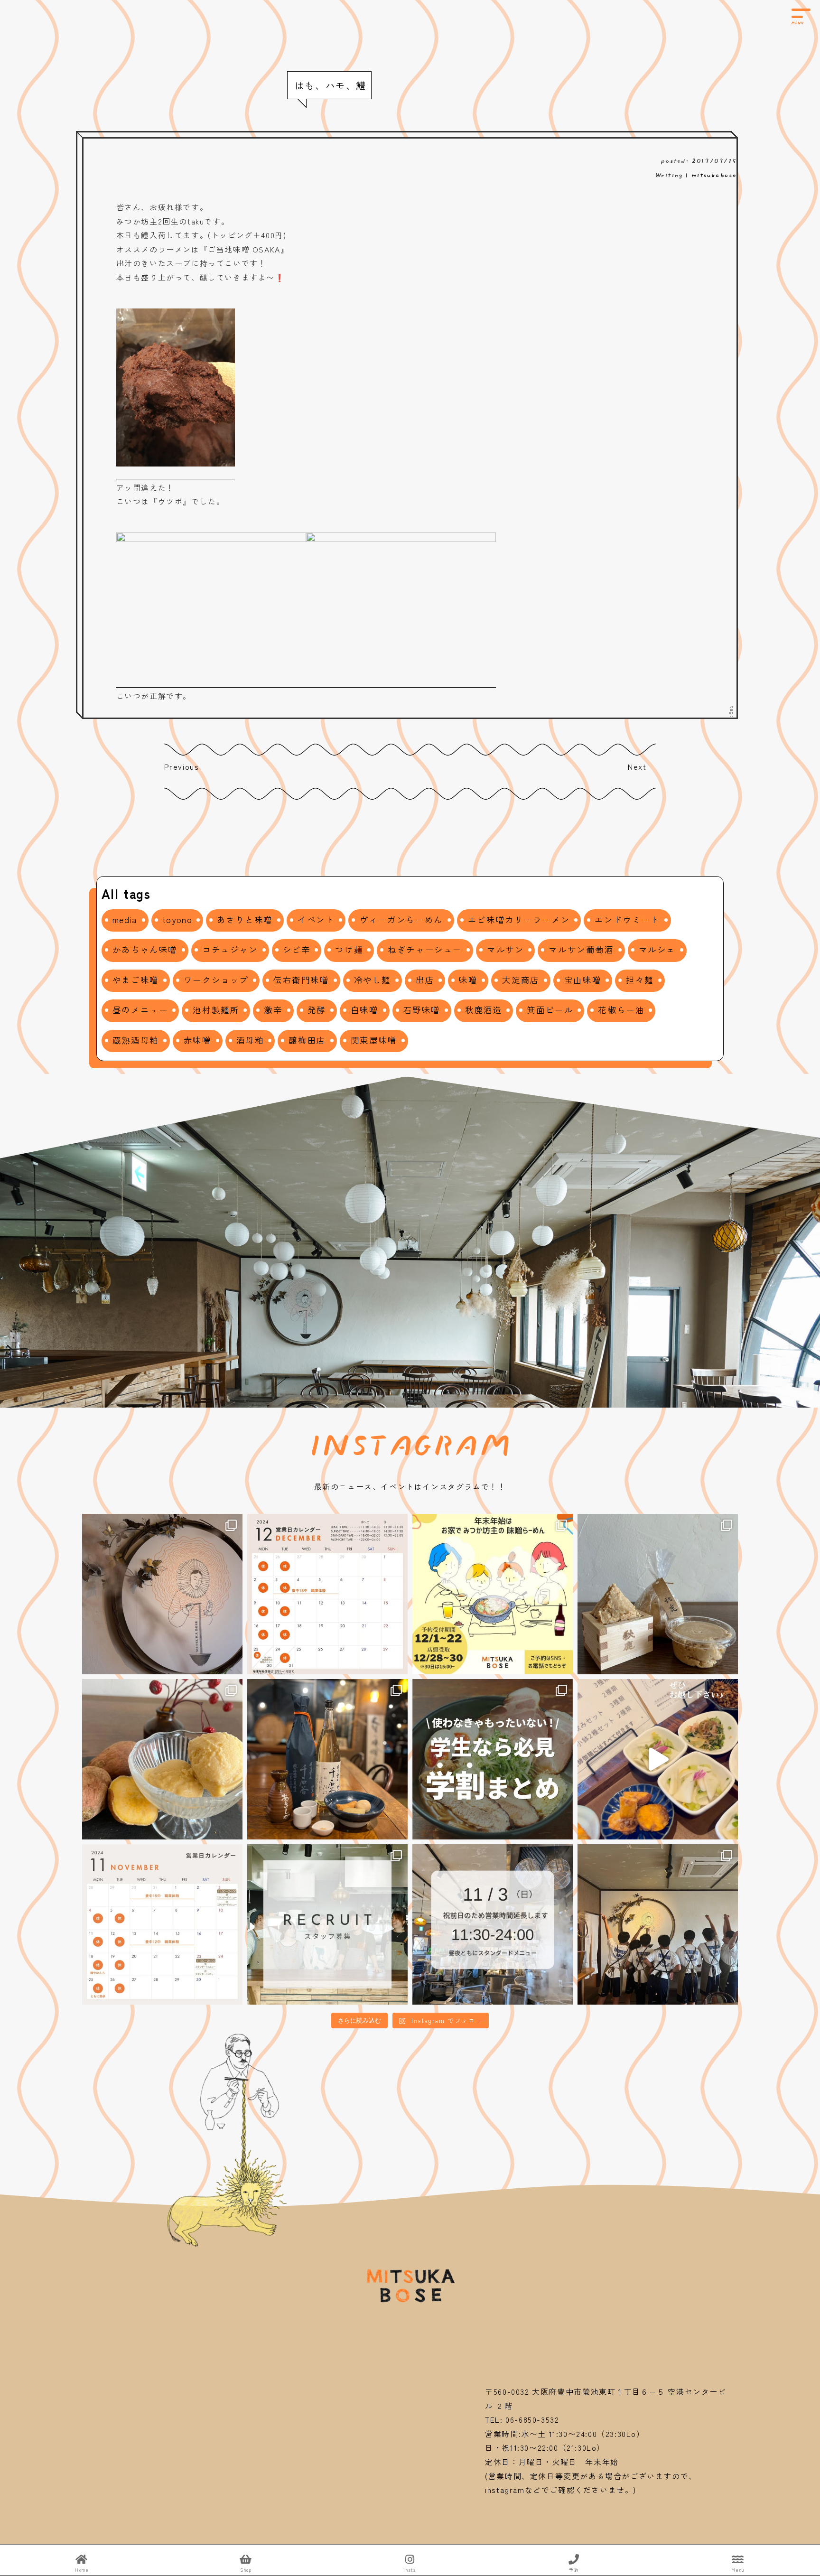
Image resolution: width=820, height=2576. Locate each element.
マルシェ (657, 949)
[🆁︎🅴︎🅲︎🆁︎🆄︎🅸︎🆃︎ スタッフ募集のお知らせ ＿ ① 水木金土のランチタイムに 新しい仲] (327, 1924)
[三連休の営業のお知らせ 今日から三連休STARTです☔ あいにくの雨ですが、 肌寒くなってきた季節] (493, 1924)
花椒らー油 (621, 1010)
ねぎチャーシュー (425, 949)
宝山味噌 (583, 980)
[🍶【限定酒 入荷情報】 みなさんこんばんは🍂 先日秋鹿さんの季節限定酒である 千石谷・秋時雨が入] (327, 1759)
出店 (425, 980)
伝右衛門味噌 (301, 980)
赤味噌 (198, 1040)
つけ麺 (349, 949)
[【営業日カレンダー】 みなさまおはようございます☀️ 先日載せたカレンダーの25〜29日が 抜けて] (327, 1594)
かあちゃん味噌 (145, 949)
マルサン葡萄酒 (581, 949)
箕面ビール (550, 1010)
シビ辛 (297, 949)
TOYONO (177, 919)
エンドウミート (627, 919)
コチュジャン (230, 949)
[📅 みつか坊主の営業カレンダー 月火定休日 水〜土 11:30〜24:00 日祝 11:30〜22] (162, 1924)
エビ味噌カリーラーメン (519, 919)
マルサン (505, 949)
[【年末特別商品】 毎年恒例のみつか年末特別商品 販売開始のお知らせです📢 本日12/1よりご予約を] (493, 1594)
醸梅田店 (307, 1040)
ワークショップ (216, 980)
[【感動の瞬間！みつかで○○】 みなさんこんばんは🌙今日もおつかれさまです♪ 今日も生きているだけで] (162, 1594)
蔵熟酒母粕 (136, 1040)
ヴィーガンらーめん (401, 919)
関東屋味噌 (374, 1040)
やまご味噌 (136, 980)
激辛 (273, 1010)
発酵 (317, 1010)
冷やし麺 (373, 980)
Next (637, 766)
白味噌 (365, 1010)
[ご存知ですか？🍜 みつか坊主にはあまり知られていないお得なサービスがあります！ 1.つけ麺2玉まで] (493, 1759)
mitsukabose (714, 174)
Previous (182, 766)
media (125, 919)
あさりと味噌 (245, 919)
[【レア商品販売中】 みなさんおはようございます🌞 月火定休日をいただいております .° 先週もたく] (658, 1594)
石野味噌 (422, 1010)
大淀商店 (521, 980)
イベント (316, 919)
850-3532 (545, 2419)
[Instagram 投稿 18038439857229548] (658, 1759)
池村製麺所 (216, 1010)
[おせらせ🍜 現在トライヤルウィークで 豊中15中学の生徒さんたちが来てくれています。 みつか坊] (658, 1924)
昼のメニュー (140, 1010)
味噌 (468, 980)
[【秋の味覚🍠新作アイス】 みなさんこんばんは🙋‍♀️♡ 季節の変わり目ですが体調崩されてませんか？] (162, 1759)
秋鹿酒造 (484, 1010)
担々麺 (640, 980)
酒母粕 (250, 1040)
